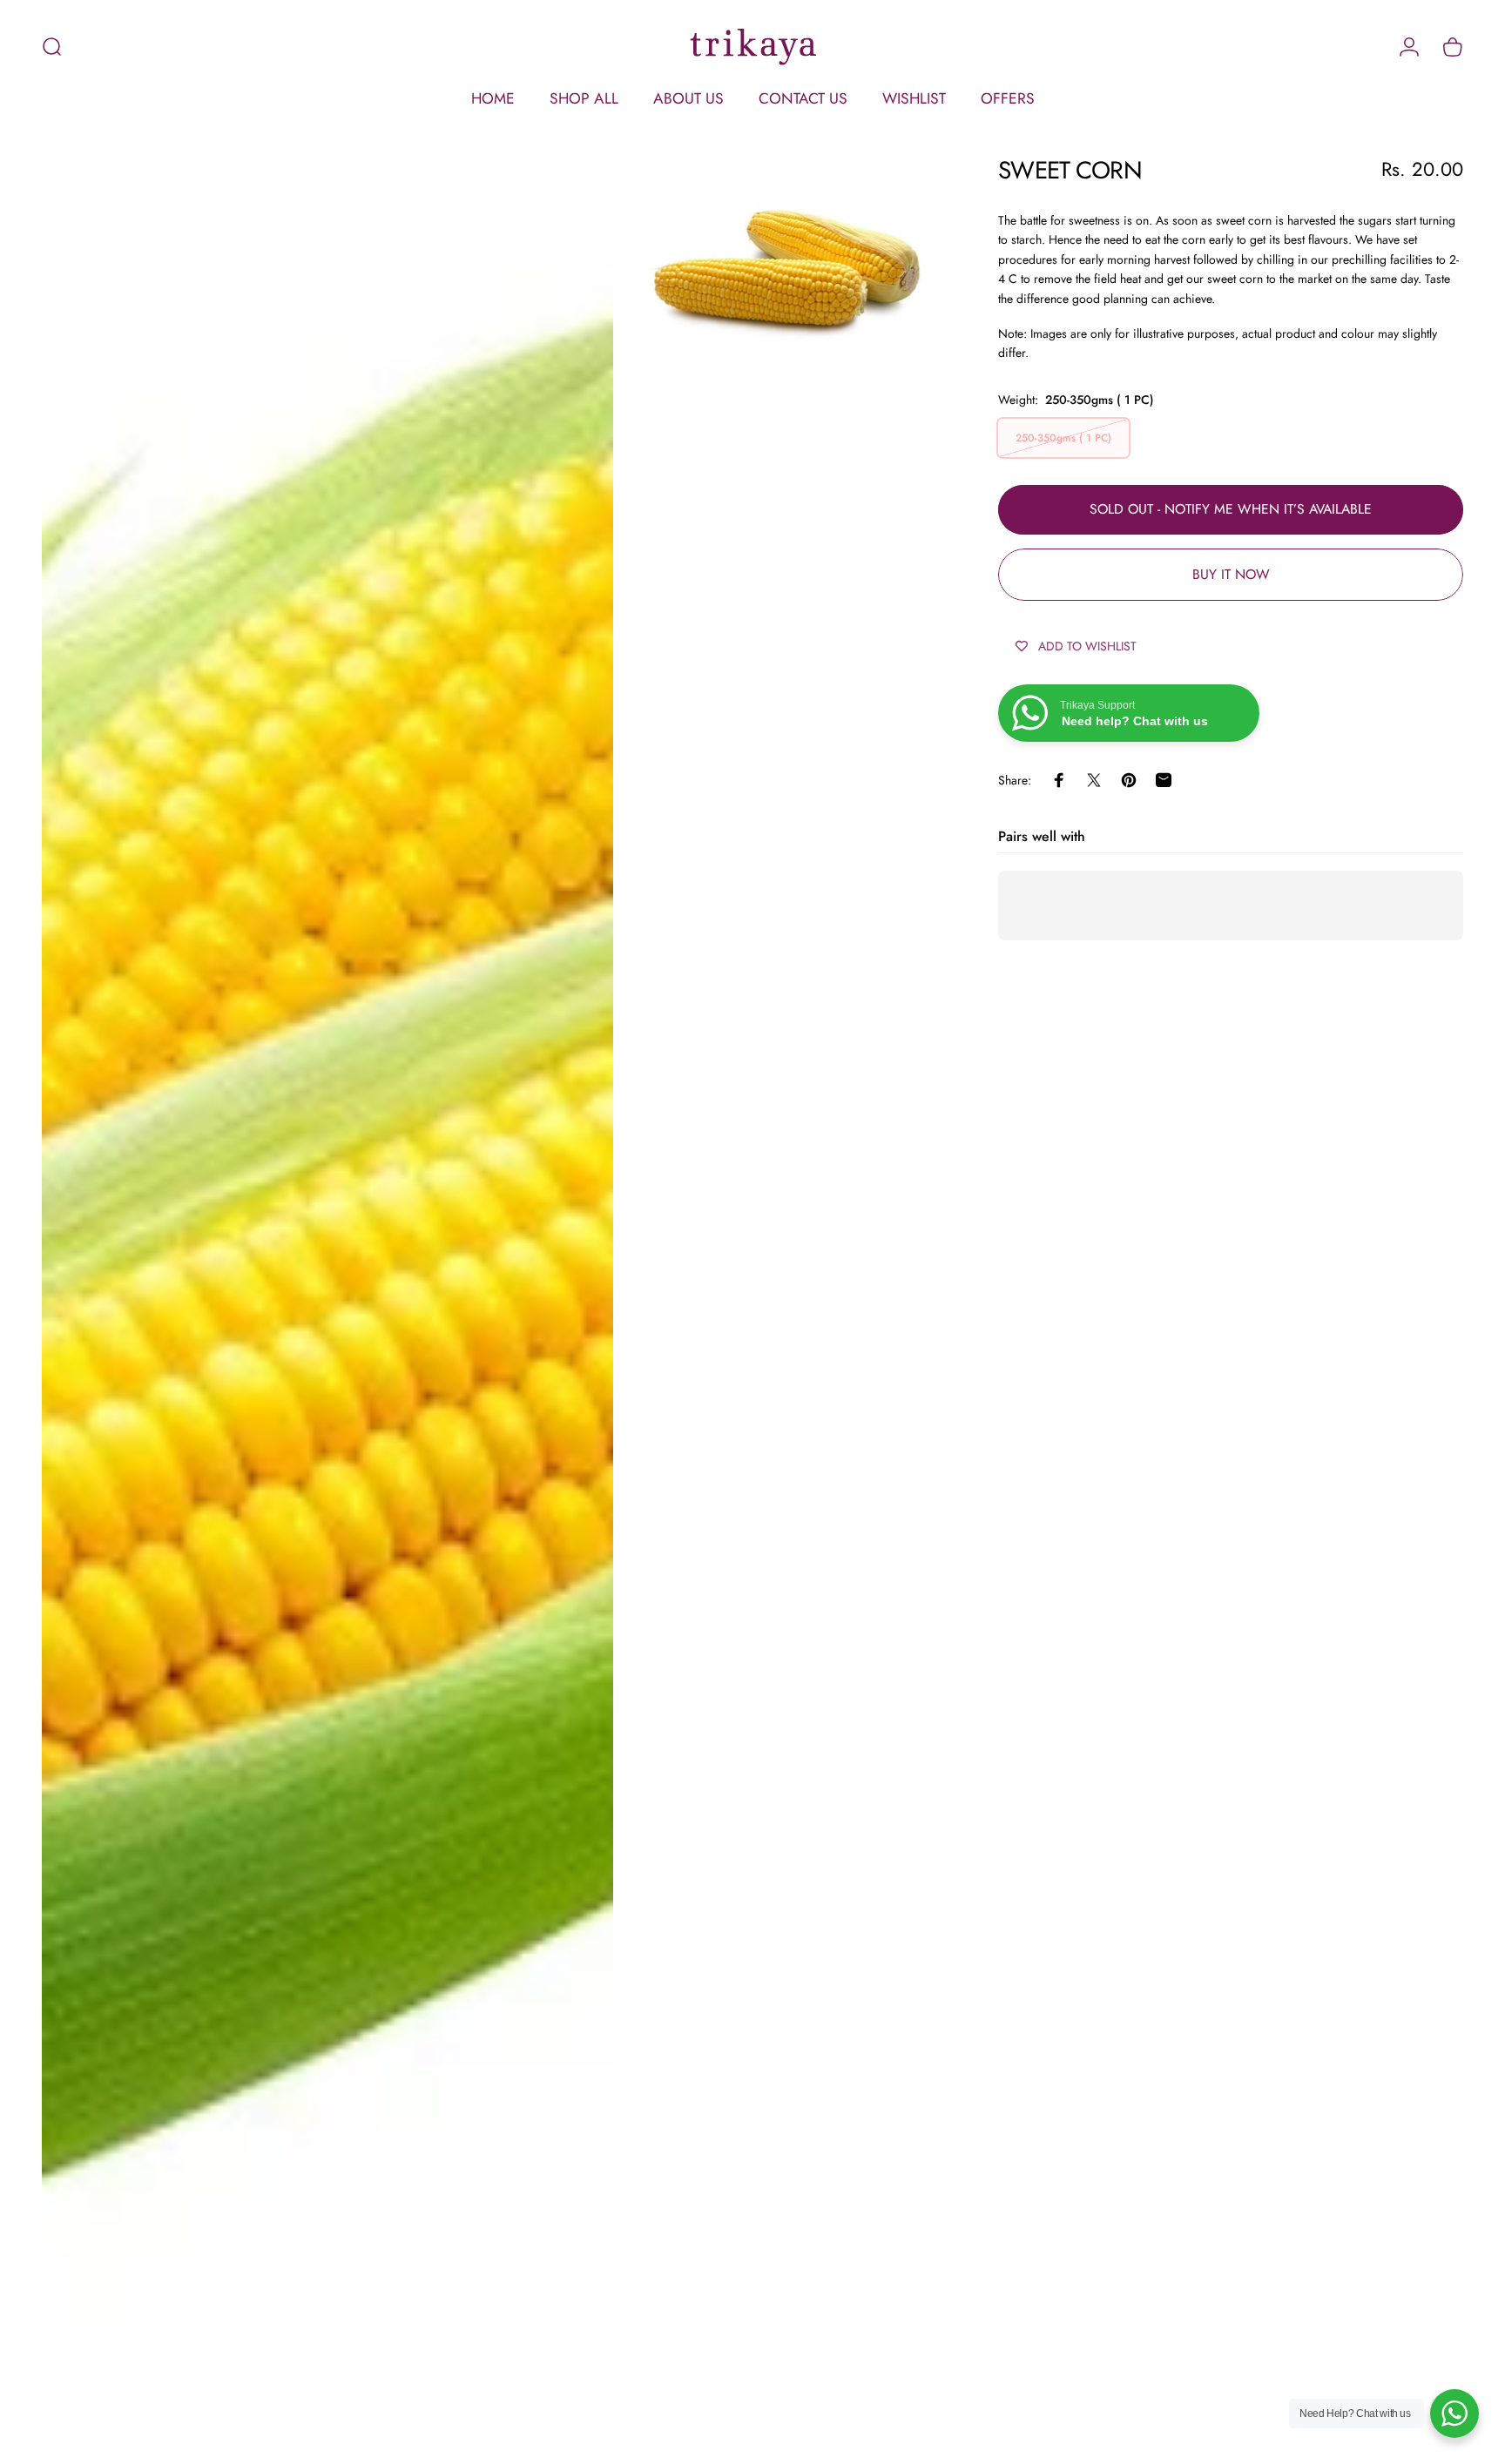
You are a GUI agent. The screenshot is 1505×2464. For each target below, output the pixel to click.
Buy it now (1231, 574)
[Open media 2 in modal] (788, 249)
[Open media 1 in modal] (327, 1296)
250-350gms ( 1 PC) (1063, 438)
